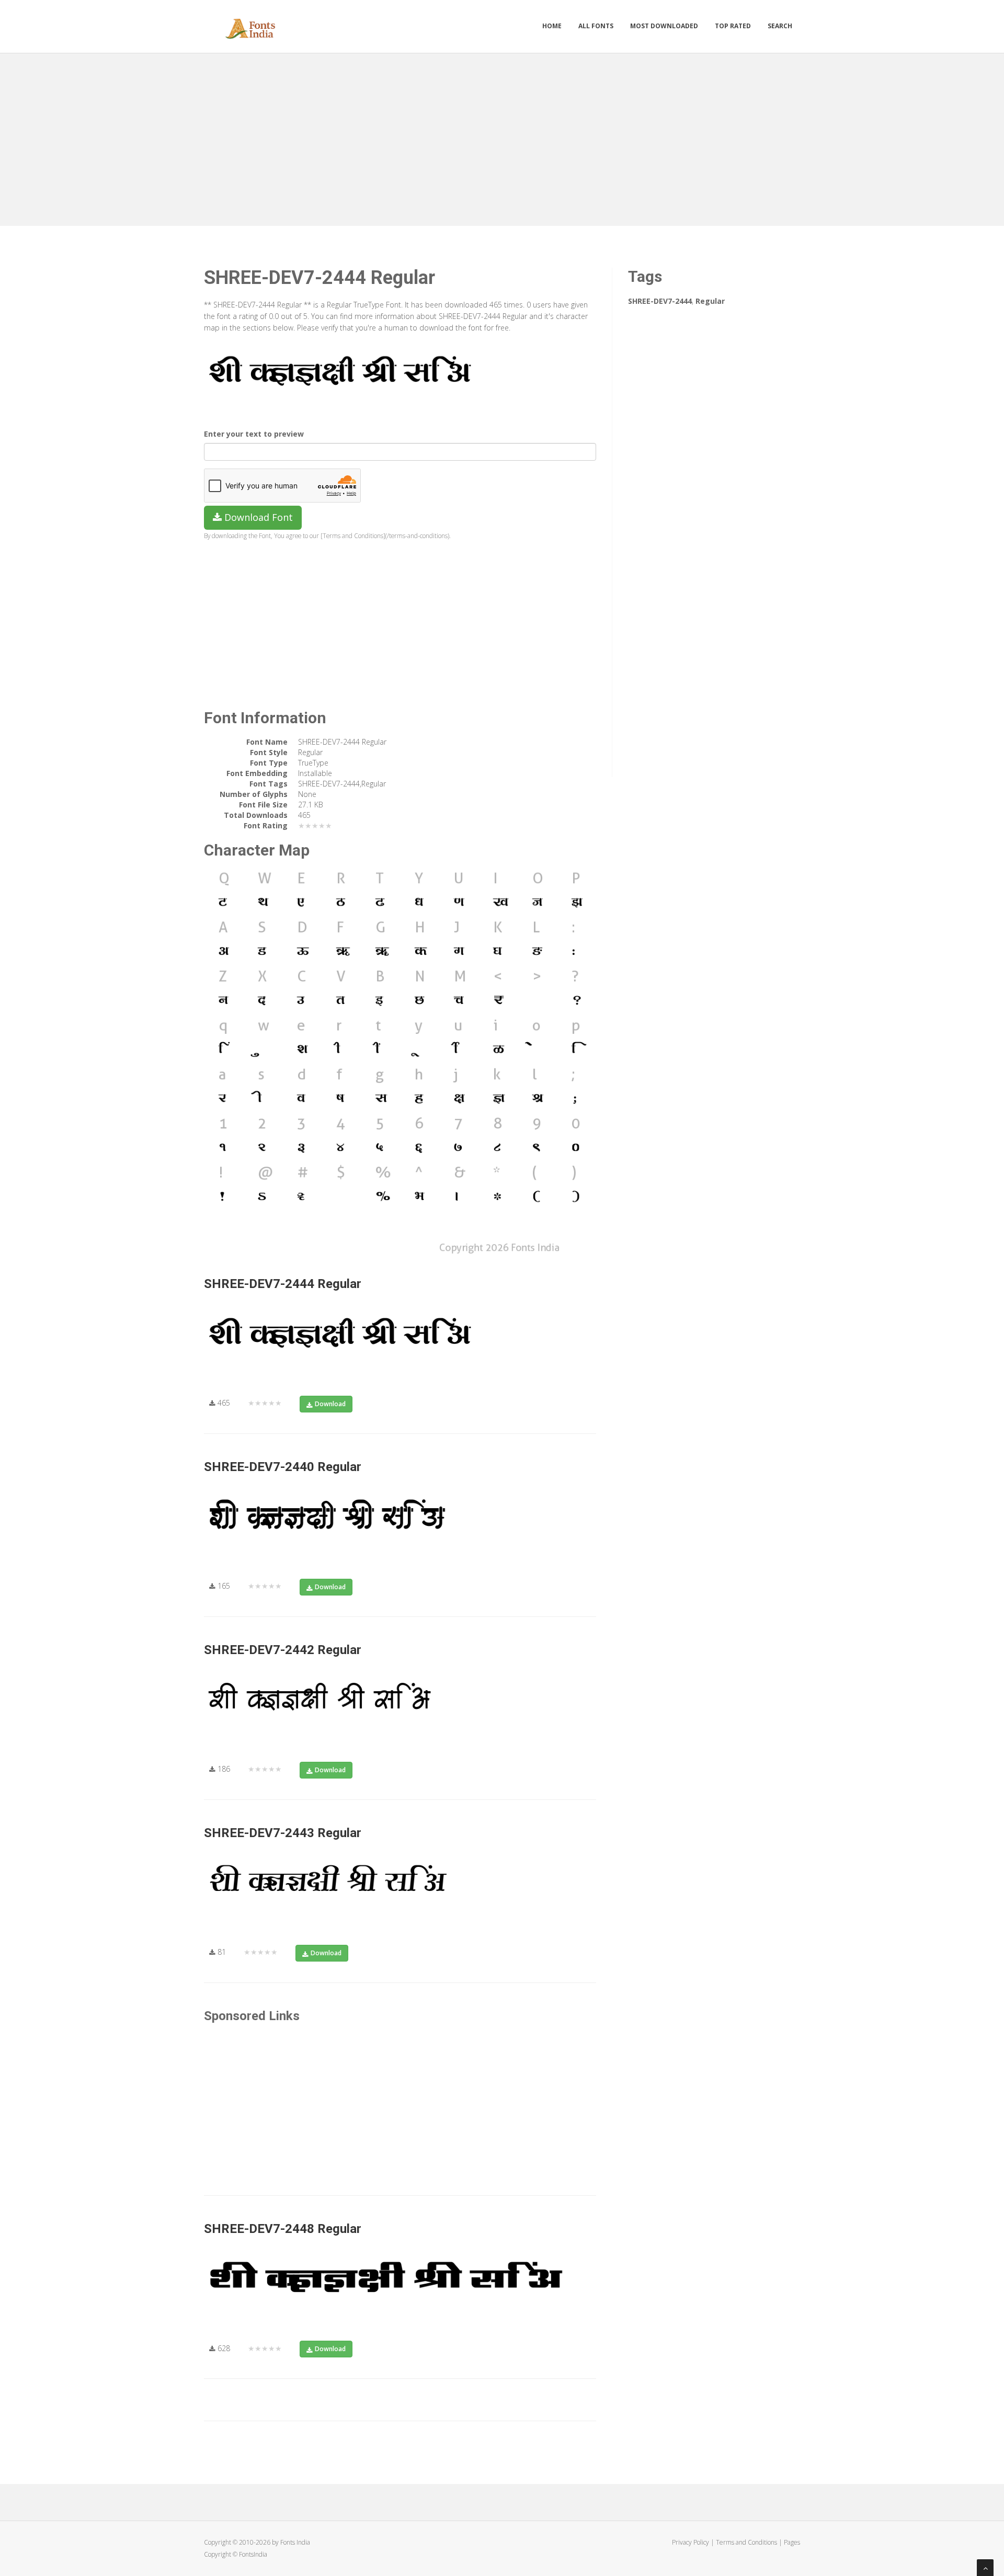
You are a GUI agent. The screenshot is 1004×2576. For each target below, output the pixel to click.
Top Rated (733, 26)
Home (552, 26)
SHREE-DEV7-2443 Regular (283, 1833)
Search (780, 26)
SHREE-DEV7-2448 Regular (283, 2229)
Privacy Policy (691, 2542)
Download (330, 1404)
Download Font (257, 517)
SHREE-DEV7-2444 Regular (283, 1284)
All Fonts (596, 26)
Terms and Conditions (746, 2542)
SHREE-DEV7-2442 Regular (283, 1650)
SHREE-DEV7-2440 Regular (283, 1467)
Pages (792, 2542)
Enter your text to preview (254, 434)
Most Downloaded (664, 26)
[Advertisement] (502, 137)
